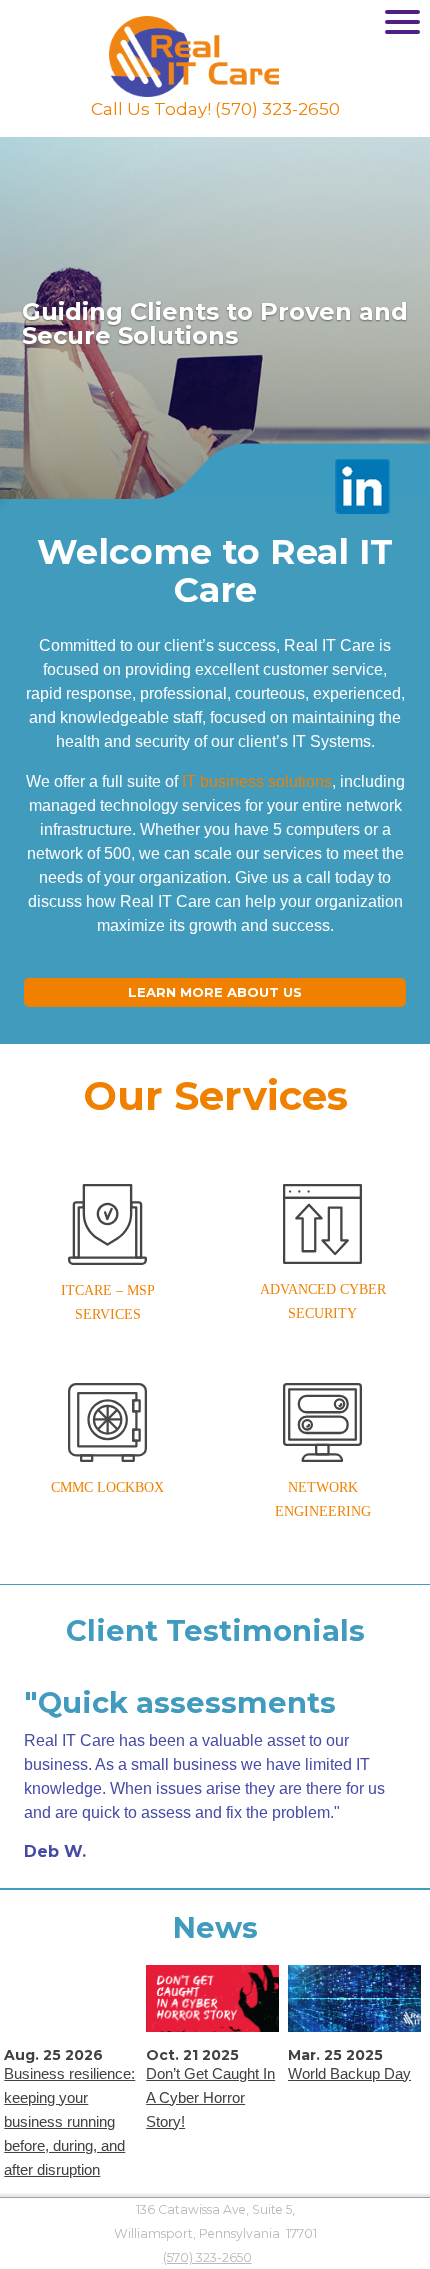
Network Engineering (323, 1499)
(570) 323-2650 (207, 2257)
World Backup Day (349, 2073)
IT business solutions (257, 781)
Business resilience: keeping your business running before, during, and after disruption (69, 2121)
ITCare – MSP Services (108, 1302)
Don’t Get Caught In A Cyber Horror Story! (210, 2097)
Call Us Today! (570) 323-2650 (215, 109)
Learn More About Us (215, 992)
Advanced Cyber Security (323, 1301)
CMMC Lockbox (107, 1487)
